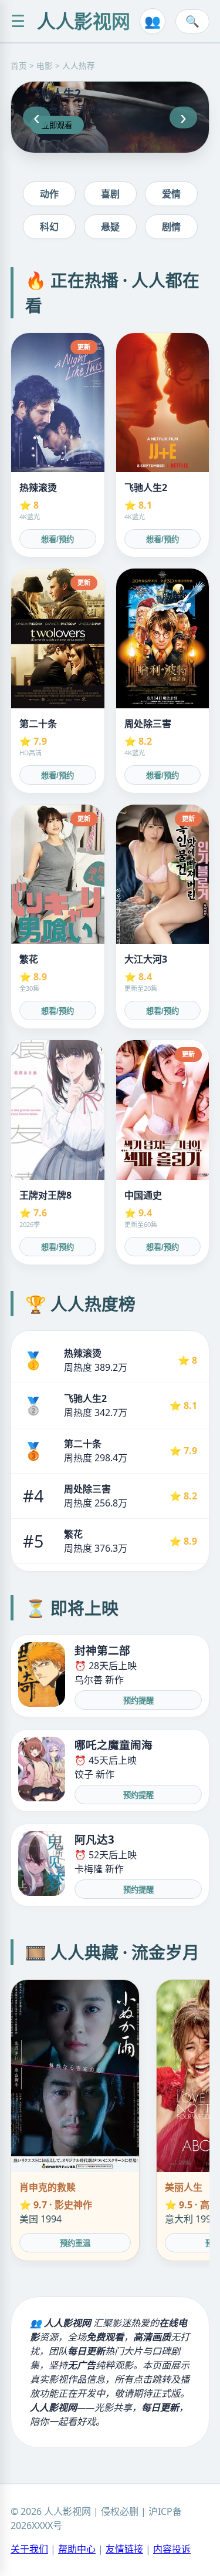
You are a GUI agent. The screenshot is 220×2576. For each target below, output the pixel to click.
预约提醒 (138, 1701)
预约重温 (75, 2243)
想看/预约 (57, 539)
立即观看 (57, 125)
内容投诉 (172, 2549)
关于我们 (29, 2549)
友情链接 (124, 2549)
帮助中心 (77, 2549)
